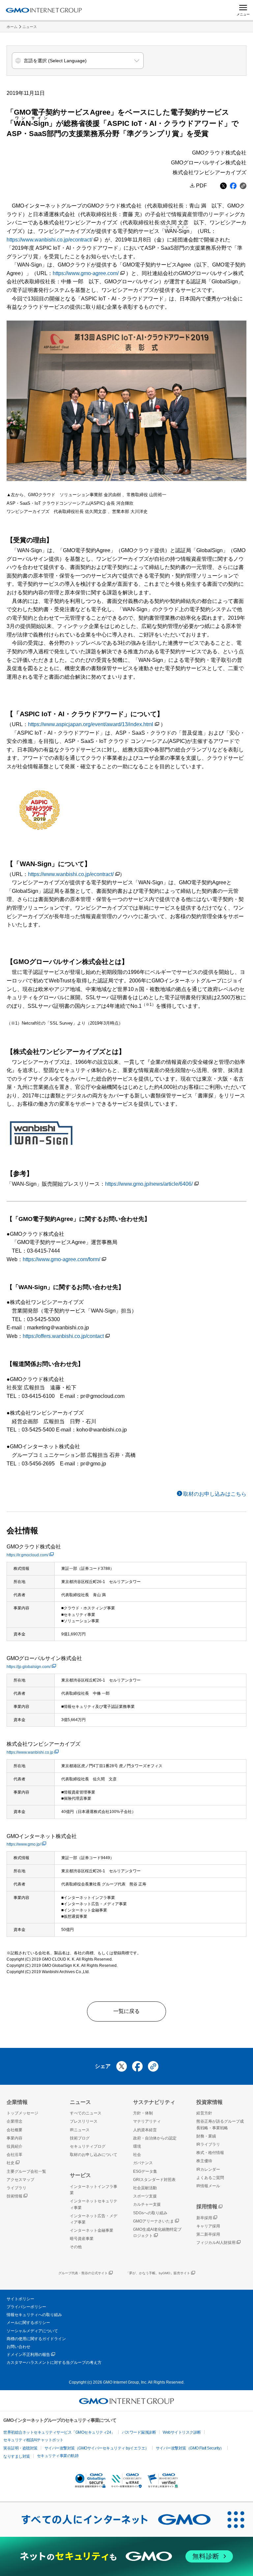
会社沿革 (14, 2155)
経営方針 (204, 2113)
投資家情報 (210, 2102)
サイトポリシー (20, 2299)
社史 (11, 2163)
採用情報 (207, 2207)
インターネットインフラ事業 (94, 2190)
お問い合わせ (18, 2347)
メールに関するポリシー (28, 2323)
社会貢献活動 (145, 2188)
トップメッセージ (22, 2113)
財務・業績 (206, 2136)
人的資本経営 (145, 2130)
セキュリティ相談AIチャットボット (33, 2440)
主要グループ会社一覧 (26, 2171)
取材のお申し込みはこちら (215, 1494)
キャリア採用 (208, 2226)
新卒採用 (204, 2218)
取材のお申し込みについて (94, 2155)
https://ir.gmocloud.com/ (28, 1555)
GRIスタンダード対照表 (154, 2180)
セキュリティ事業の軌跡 (58, 2456)
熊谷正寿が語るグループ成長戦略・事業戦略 (220, 2124)
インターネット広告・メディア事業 (94, 2219)
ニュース (30, 27)
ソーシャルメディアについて (32, 2331)
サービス (80, 2175)
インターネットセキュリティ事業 (94, 2204)
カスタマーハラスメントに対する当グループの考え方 (54, 2363)
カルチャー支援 (147, 2204)
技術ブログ (80, 2138)
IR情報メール (208, 2186)
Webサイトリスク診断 (182, 2432)
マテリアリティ (147, 2121)
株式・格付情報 (210, 2153)
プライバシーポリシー (26, 2307)
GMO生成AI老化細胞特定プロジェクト (157, 2233)
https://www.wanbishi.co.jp (30, 1752)
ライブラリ (16, 2188)
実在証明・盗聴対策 (20, 2448)
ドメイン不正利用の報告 (28, 2355)
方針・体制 (143, 2113)
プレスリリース (84, 2121)
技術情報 (14, 2196)
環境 (137, 2146)
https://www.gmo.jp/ (24, 1844)
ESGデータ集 (145, 2171)
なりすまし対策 (17, 2456)
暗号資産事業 (82, 2239)
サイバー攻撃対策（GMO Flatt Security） (190, 2448)
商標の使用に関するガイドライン (36, 2339)
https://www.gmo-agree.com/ (86, 273)
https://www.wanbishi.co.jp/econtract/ (49, 240)
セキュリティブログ (88, 2146)
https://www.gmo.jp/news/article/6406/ (149, 1184)
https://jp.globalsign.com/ (29, 1667)
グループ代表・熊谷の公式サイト (83, 2273)
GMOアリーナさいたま (154, 2221)
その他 (76, 2247)
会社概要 (14, 2130)
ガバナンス (143, 2163)
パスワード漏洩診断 (139, 2432)
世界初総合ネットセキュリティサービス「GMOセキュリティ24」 (59, 2432)
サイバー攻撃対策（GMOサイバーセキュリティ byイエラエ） (97, 2448)
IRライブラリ (208, 2144)
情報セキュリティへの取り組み (34, 2315)
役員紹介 (14, 2146)
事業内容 (14, 2138)
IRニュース (80, 2130)
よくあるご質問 (210, 2178)
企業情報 (17, 2102)
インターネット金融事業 (92, 2230)
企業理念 (14, 2121)
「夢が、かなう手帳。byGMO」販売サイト (158, 2273)
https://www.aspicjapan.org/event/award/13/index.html (91, 724)
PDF (201, 186)
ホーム (12, 27)
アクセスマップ (20, 2180)
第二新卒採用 (208, 2234)
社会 (137, 2155)
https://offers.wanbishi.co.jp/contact (63, 1336)
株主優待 (204, 2161)
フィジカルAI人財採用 (216, 2243)
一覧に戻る (126, 2011)
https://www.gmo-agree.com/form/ (61, 1259)
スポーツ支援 (145, 2196)
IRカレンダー (208, 2169)
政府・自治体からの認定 (155, 2138)
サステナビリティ (154, 2102)
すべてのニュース (86, 2113)
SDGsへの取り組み (150, 2213)
